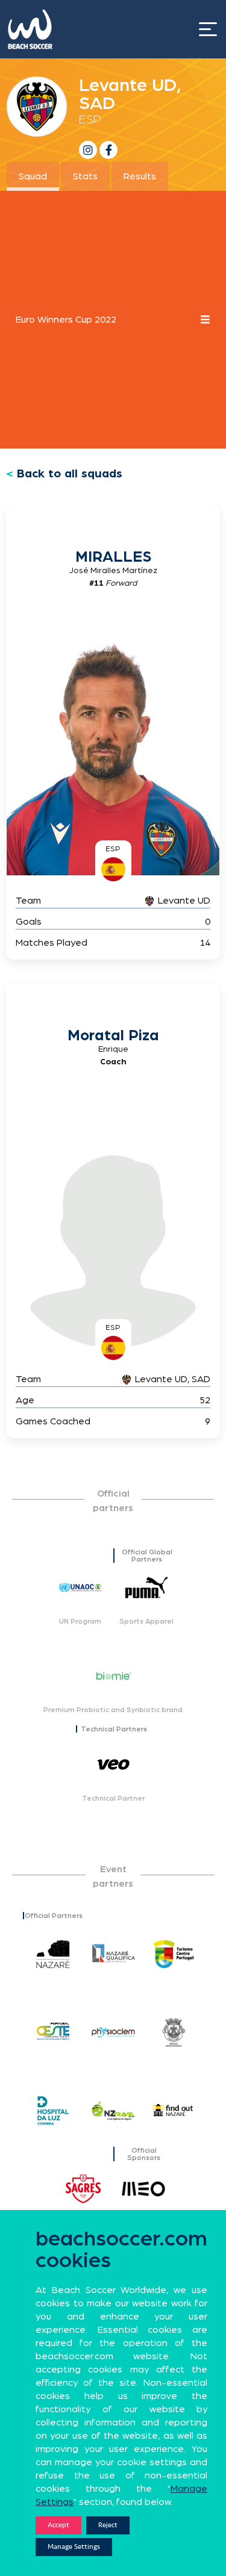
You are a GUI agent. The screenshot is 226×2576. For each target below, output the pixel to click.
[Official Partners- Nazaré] (53, 1954)
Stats (85, 176)
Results (140, 176)
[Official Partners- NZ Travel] (113, 2111)
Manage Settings (74, 2547)
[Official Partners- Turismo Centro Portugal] (174, 1954)
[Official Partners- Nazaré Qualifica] (113, 1954)
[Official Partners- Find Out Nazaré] (174, 2111)
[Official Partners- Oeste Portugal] (53, 2032)
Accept (58, 2525)
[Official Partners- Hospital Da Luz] (53, 2111)
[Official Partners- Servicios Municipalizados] (174, 2032)
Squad (33, 176)
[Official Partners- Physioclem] (113, 2032)
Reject (108, 2525)
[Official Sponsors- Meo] (143, 2189)
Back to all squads (70, 474)
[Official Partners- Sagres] (83, 2189)
